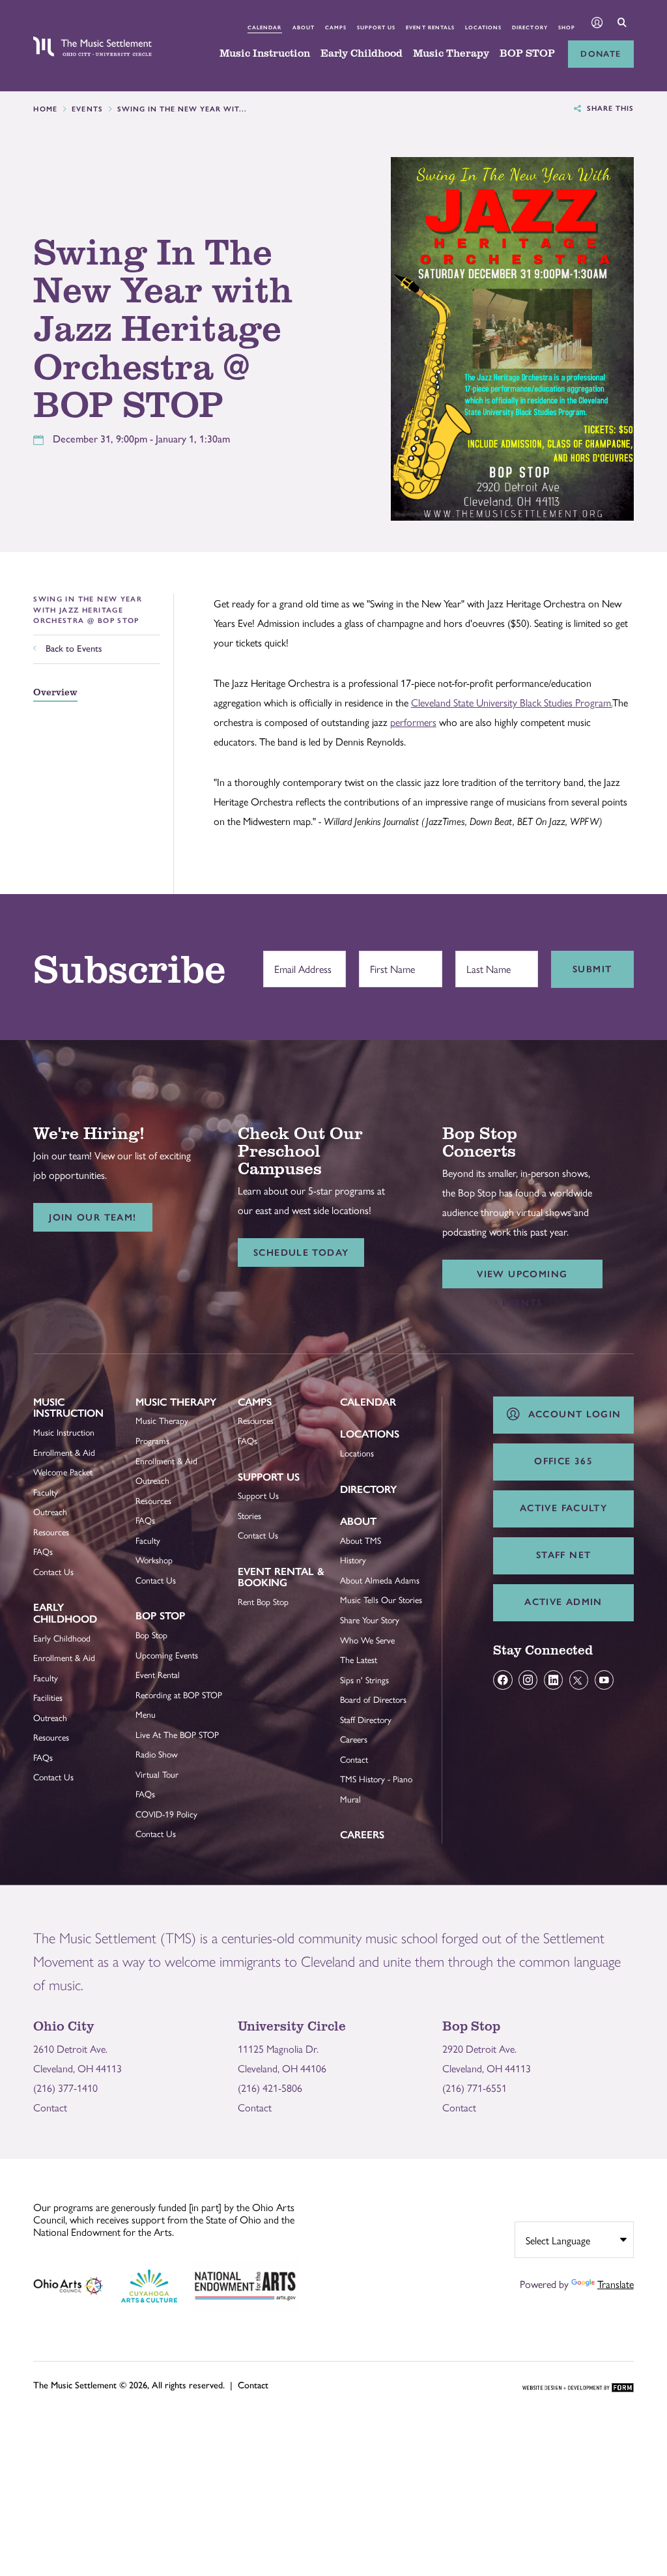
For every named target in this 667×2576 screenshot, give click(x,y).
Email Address (300, 962)
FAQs (43, 1551)
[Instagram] (528, 1680)
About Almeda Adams (380, 1580)
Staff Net (563, 1555)
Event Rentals (430, 27)
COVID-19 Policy (166, 1814)
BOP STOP (527, 53)
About (304, 27)
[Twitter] (579, 1680)
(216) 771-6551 (475, 2088)
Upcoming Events (167, 1655)
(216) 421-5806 (270, 2088)
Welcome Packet (63, 1472)
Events (88, 109)
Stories (249, 1515)
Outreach (50, 1512)
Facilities (48, 1697)
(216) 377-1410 (65, 2088)
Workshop (154, 1560)
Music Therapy (451, 53)
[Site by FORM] (578, 2388)
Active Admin (563, 1602)
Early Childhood (362, 53)
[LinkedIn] (553, 1680)
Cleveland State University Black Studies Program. (512, 702)
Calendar (264, 27)
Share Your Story (370, 1620)
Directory (530, 27)
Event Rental (158, 1674)
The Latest (359, 1659)
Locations (483, 27)
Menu (146, 1714)
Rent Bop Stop (263, 1601)
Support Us (376, 27)
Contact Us (53, 1571)
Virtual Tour (157, 1774)
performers (413, 722)
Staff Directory (366, 1719)
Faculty (46, 1492)
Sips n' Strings (364, 1680)
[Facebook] (503, 1680)
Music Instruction (265, 53)
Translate (616, 2284)
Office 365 (563, 1461)
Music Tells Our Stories (381, 1599)
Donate (601, 54)
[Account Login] (597, 24)
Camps (336, 27)
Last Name (485, 962)
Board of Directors (373, 1699)
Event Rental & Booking (281, 1577)
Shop (567, 27)
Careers (354, 1739)
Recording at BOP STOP (179, 1695)
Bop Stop (160, 1616)
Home (46, 109)
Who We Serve (367, 1640)
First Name (389, 962)
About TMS (361, 1540)
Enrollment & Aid (64, 1452)
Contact (354, 1759)
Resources (51, 1532)
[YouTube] (604, 1680)
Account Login (571, 1414)
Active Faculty (563, 1508)
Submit (592, 969)
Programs (152, 1440)
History (353, 1560)
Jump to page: (69, 1411)
